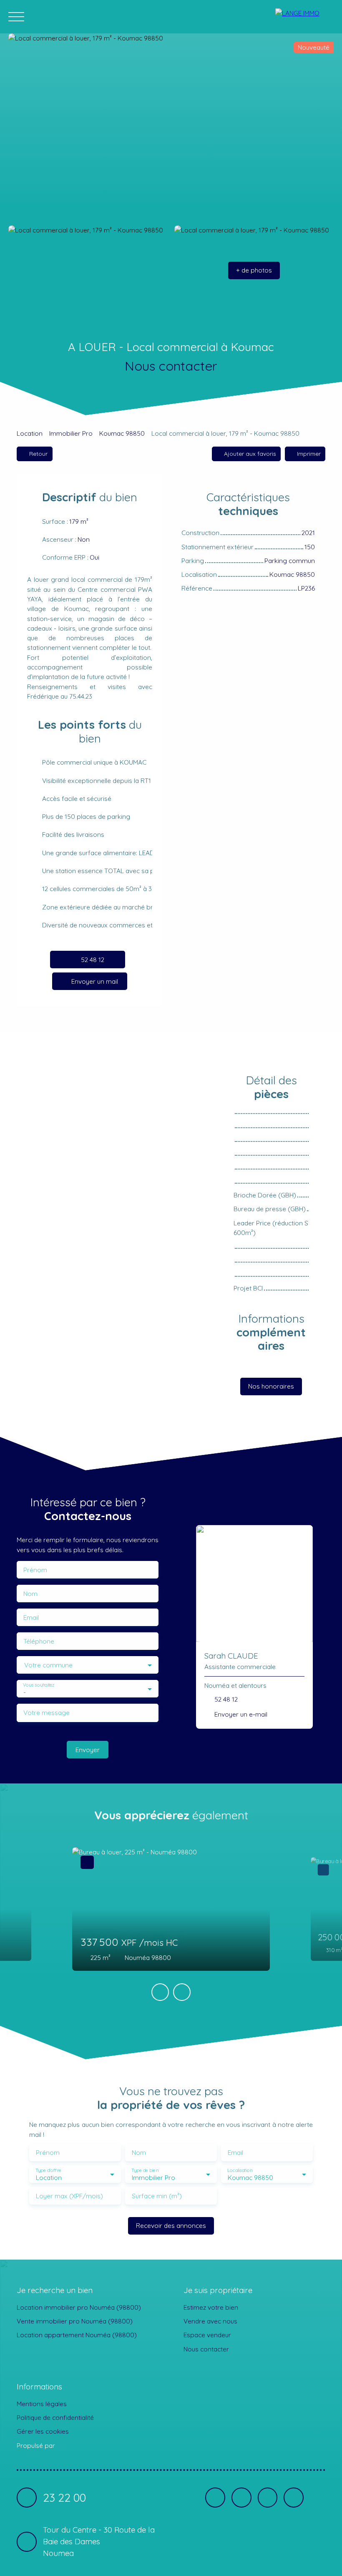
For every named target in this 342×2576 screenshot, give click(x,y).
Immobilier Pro (71, 433)
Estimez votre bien (211, 2307)
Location (30, 433)
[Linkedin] (241, 2498)
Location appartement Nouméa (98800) (77, 2335)
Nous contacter (206, 2349)
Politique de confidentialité (55, 2417)
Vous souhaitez (39, 1685)
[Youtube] (268, 2498)
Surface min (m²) (157, 2196)
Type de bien (145, 2171)
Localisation (240, 2171)
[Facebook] (215, 2498)
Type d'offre (48, 2171)
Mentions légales (42, 2404)
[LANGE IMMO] (304, 17)
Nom (30, 1594)
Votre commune (48, 1665)
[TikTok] (294, 2498)
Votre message (47, 1713)
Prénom (35, 1570)
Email (31, 1618)
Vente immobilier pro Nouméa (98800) (75, 2321)
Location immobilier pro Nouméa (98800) (79, 2307)
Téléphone (39, 1641)
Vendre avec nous (210, 2321)
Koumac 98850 (122, 433)
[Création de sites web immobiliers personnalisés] (77, 2445)
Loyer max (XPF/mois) (69, 2196)
